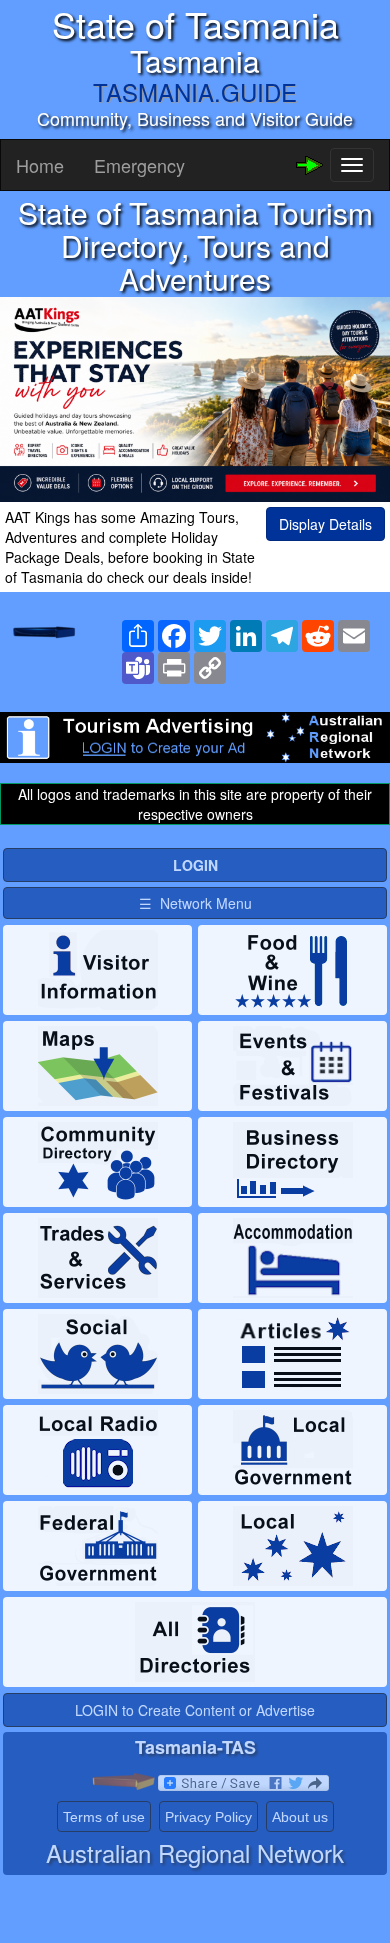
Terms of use (104, 1817)
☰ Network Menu (195, 903)
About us (300, 1817)
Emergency (139, 165)
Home (40, 165)
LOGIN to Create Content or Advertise (195, 1710)
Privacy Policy (208, 1817)
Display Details (325, 524)
